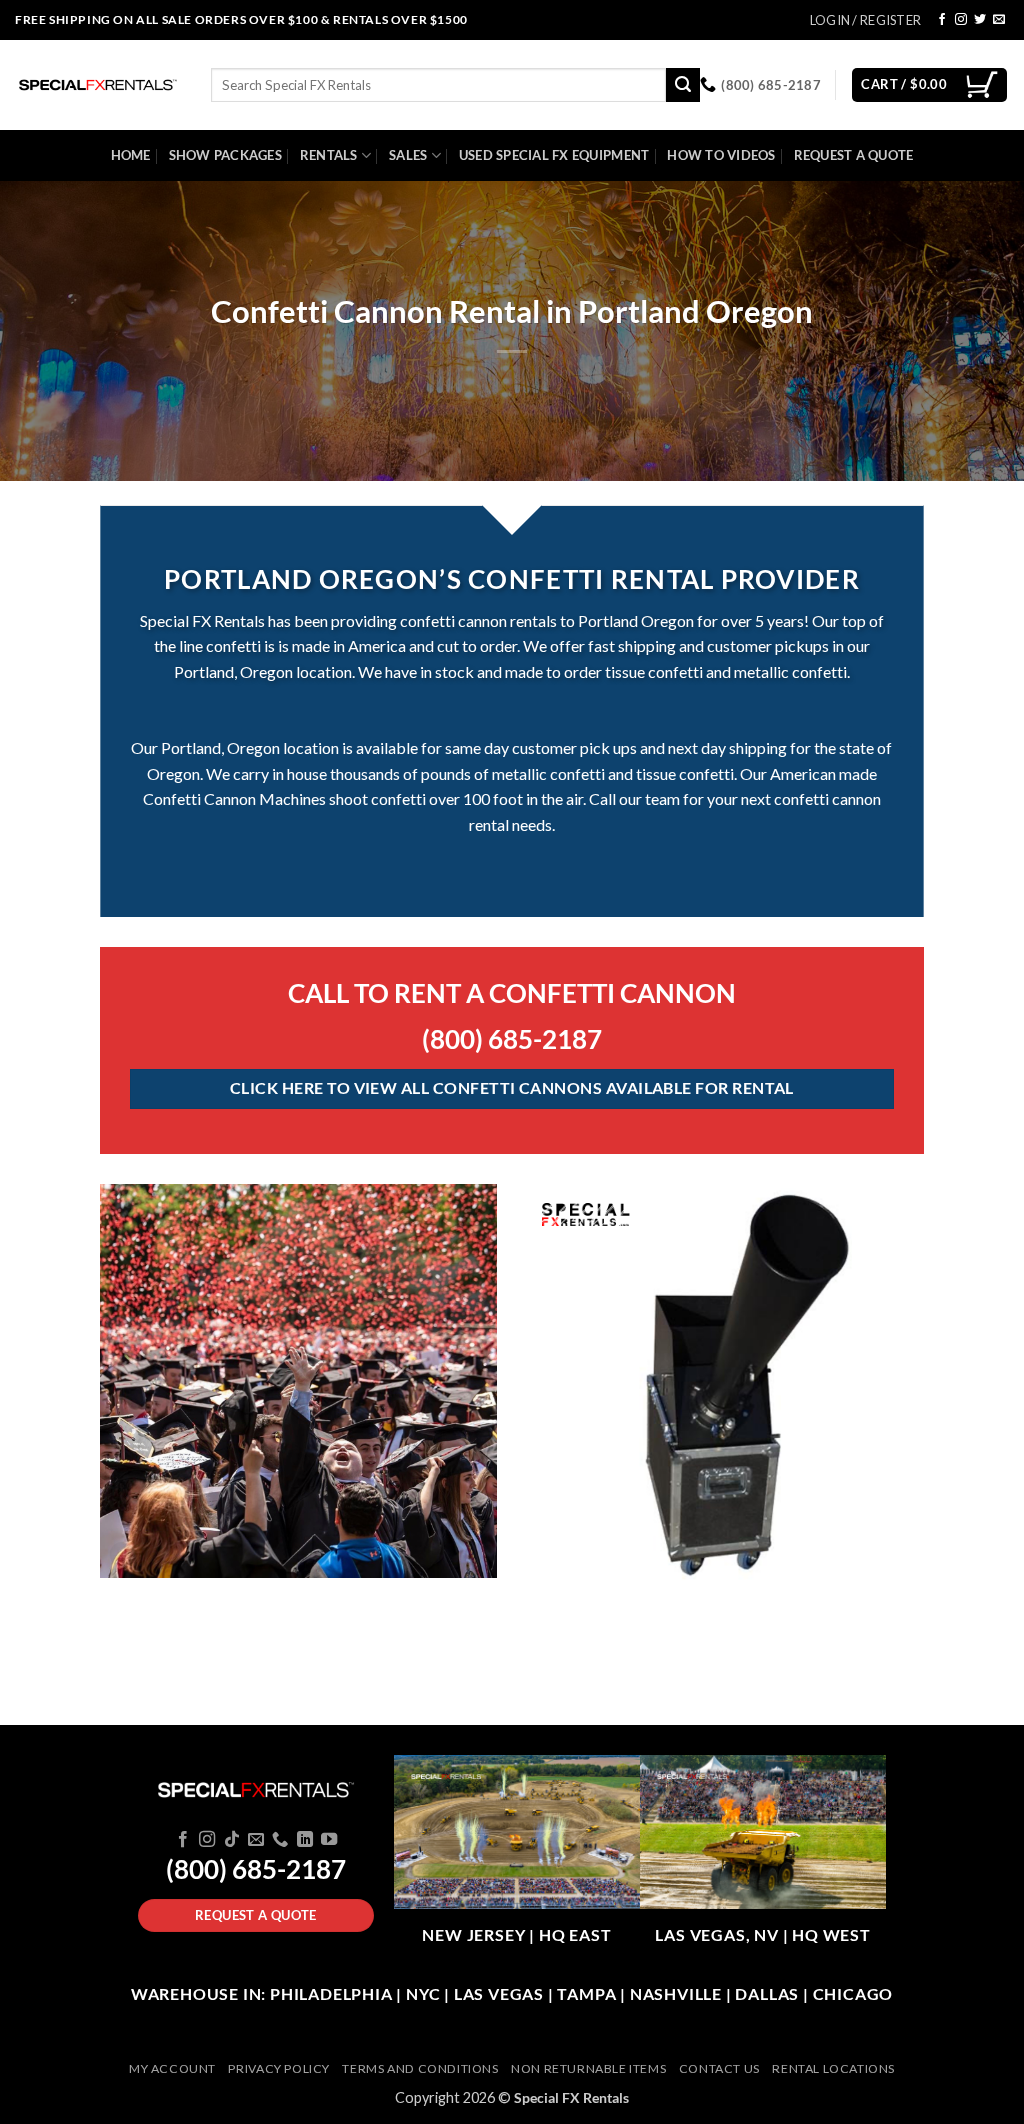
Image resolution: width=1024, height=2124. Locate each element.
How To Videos (721, 155)
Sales (408, 155)
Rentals (329, 155)
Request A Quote (854, 155)
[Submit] (683, 85)
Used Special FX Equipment (554, 155)
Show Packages (225, 155)
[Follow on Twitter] (980, 20)
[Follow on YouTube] (329, 1840)
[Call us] (280, 1840)
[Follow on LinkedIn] (305, 1840)
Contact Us (719, 2068)
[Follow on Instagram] (961, 20)
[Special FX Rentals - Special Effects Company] (98, 85)
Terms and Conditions (420, 2068)
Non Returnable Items (588, 2068)
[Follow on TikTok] (231, 1840)
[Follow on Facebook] (942, 20)
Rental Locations (833, 2068)
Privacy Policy (279, 2068)
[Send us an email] (999, 20)
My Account (172, 2068)
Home (131, 155)
